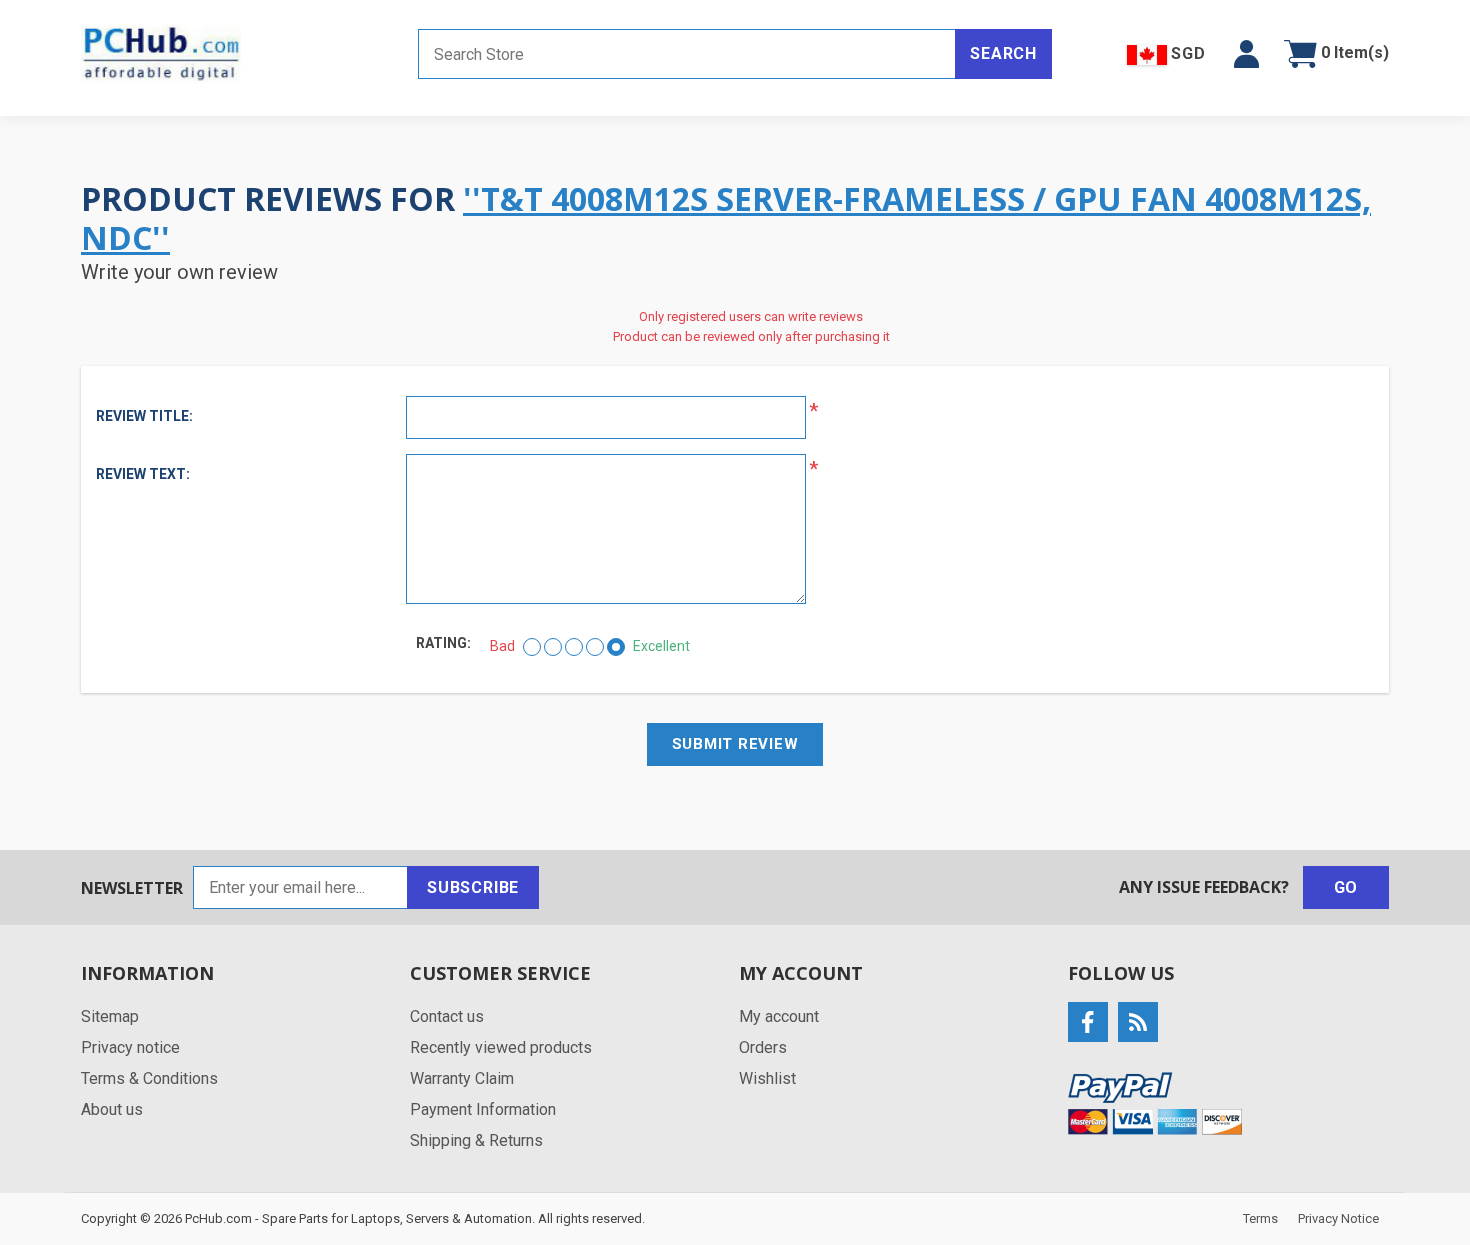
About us (112, 1109)
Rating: (443, 643)
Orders (763, 1047)
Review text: (143, 474)
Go (1346, 887)
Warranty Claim (462, 1078)
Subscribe (473, 887)
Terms (1260, 1218)
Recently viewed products (501, 1047)
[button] (1246, 54)
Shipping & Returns (476, 1140)
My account (779, 1016)
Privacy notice (130, 1047)
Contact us (447, 1016)
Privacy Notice (1338, 1218)
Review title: (144, 416)
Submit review (735, 744)
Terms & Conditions (149, 1078)
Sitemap (110, 1016)
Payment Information (483, 1109)
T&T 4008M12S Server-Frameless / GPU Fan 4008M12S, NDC (726, 217)
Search (1003, 53)
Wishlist (767, 1078)
